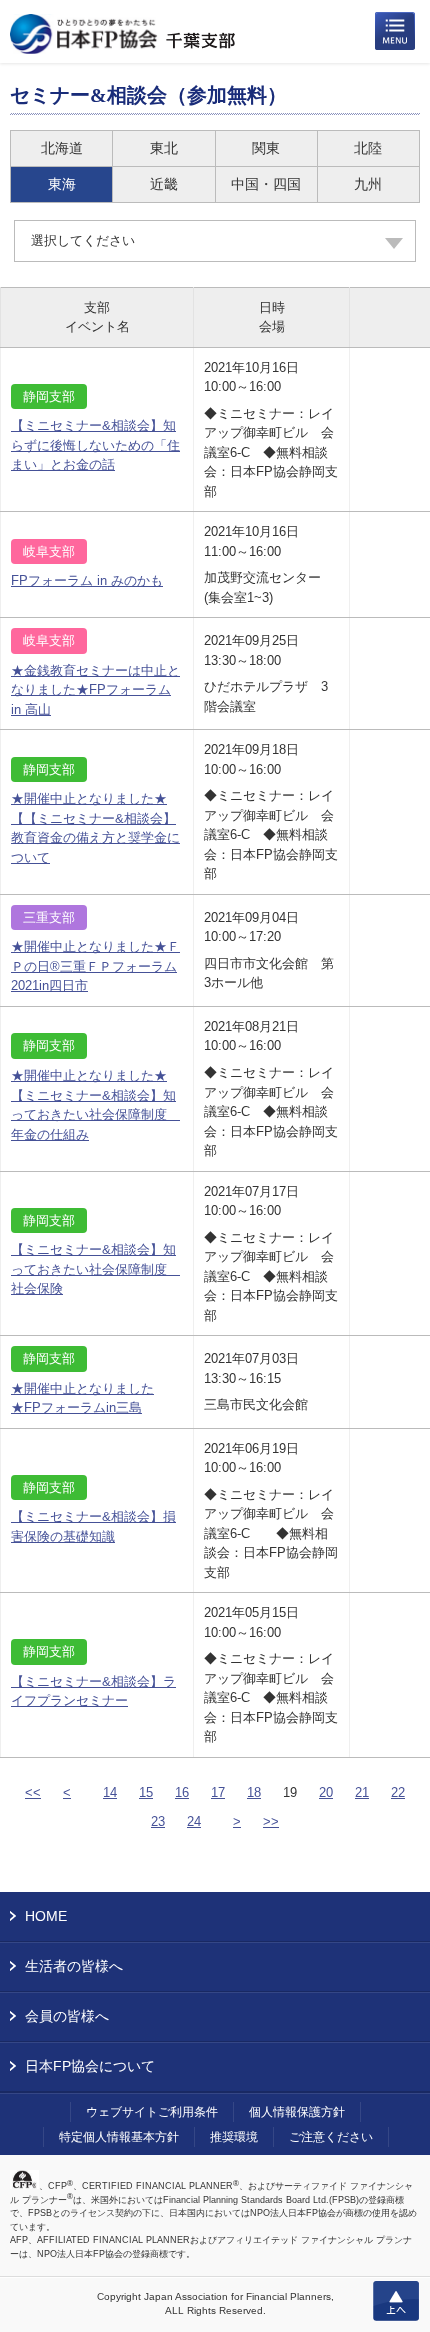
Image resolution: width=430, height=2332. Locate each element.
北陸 (368, 148)
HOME (46, 1916)
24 (194, 1821)
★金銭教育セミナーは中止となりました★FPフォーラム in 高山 (95, 690)
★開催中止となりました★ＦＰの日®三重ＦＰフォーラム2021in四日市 (95, 966)
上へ (396, 2301)
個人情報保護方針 (297, 2112)
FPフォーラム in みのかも (87, 580)
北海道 (62, 148)
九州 (368, 184)
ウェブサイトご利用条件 (152, 2112)
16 (182, 1792)
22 (398, 1792)
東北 (164, 148)
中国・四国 (266, 184)
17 (218, 1792)
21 (362, 1792)
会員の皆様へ (67, 2016)
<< (33, 1792)
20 (326, 1792)
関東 (266, 148)
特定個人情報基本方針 (119, 2137)
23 (158, 1821)
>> (271, 1821)
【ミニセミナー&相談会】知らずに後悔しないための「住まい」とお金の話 (95, 445)
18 (254, 1792)
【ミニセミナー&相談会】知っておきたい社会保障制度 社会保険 (95, 1269)
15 (146, 1792)
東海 (62, 184)
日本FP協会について (90, 2066)
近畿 (164, 184)
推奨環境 (234, 2137)
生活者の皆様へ (74, 1966)
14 (110, 1792)
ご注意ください (331, 2137)
